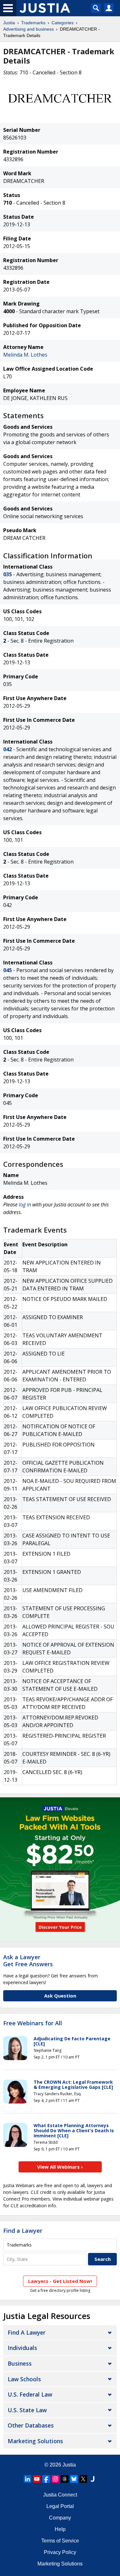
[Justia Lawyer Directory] (92, 2479)
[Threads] (65, 2479)
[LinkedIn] (28, 2479)
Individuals (22, 2348)
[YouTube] (37, 2479)
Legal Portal (60, 2506)
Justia (9, 23)
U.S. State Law (27, 2410)
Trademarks (33, 23)
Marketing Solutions (35, 2441)
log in (25, 1205)
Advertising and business (28, 29)
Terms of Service (60, 2541)
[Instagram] (55, 2479)
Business (20, 2363)
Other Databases (31, 2425)
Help (60, 2529)
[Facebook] (46, 2479)
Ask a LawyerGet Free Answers (28, 1960)
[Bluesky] (74, 2479)
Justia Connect (60, 2495)
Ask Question (60, 1996)
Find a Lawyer (23, 2231)
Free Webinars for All (33, 2023)
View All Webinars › (60, 2167)
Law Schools (24, 2379)
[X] (83, 2479)
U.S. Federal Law (30, 2394)
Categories (63, 23)
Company (60, 2518)
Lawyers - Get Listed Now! (60, 2281)
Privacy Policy (60, 2552)
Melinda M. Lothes (25, 355)
